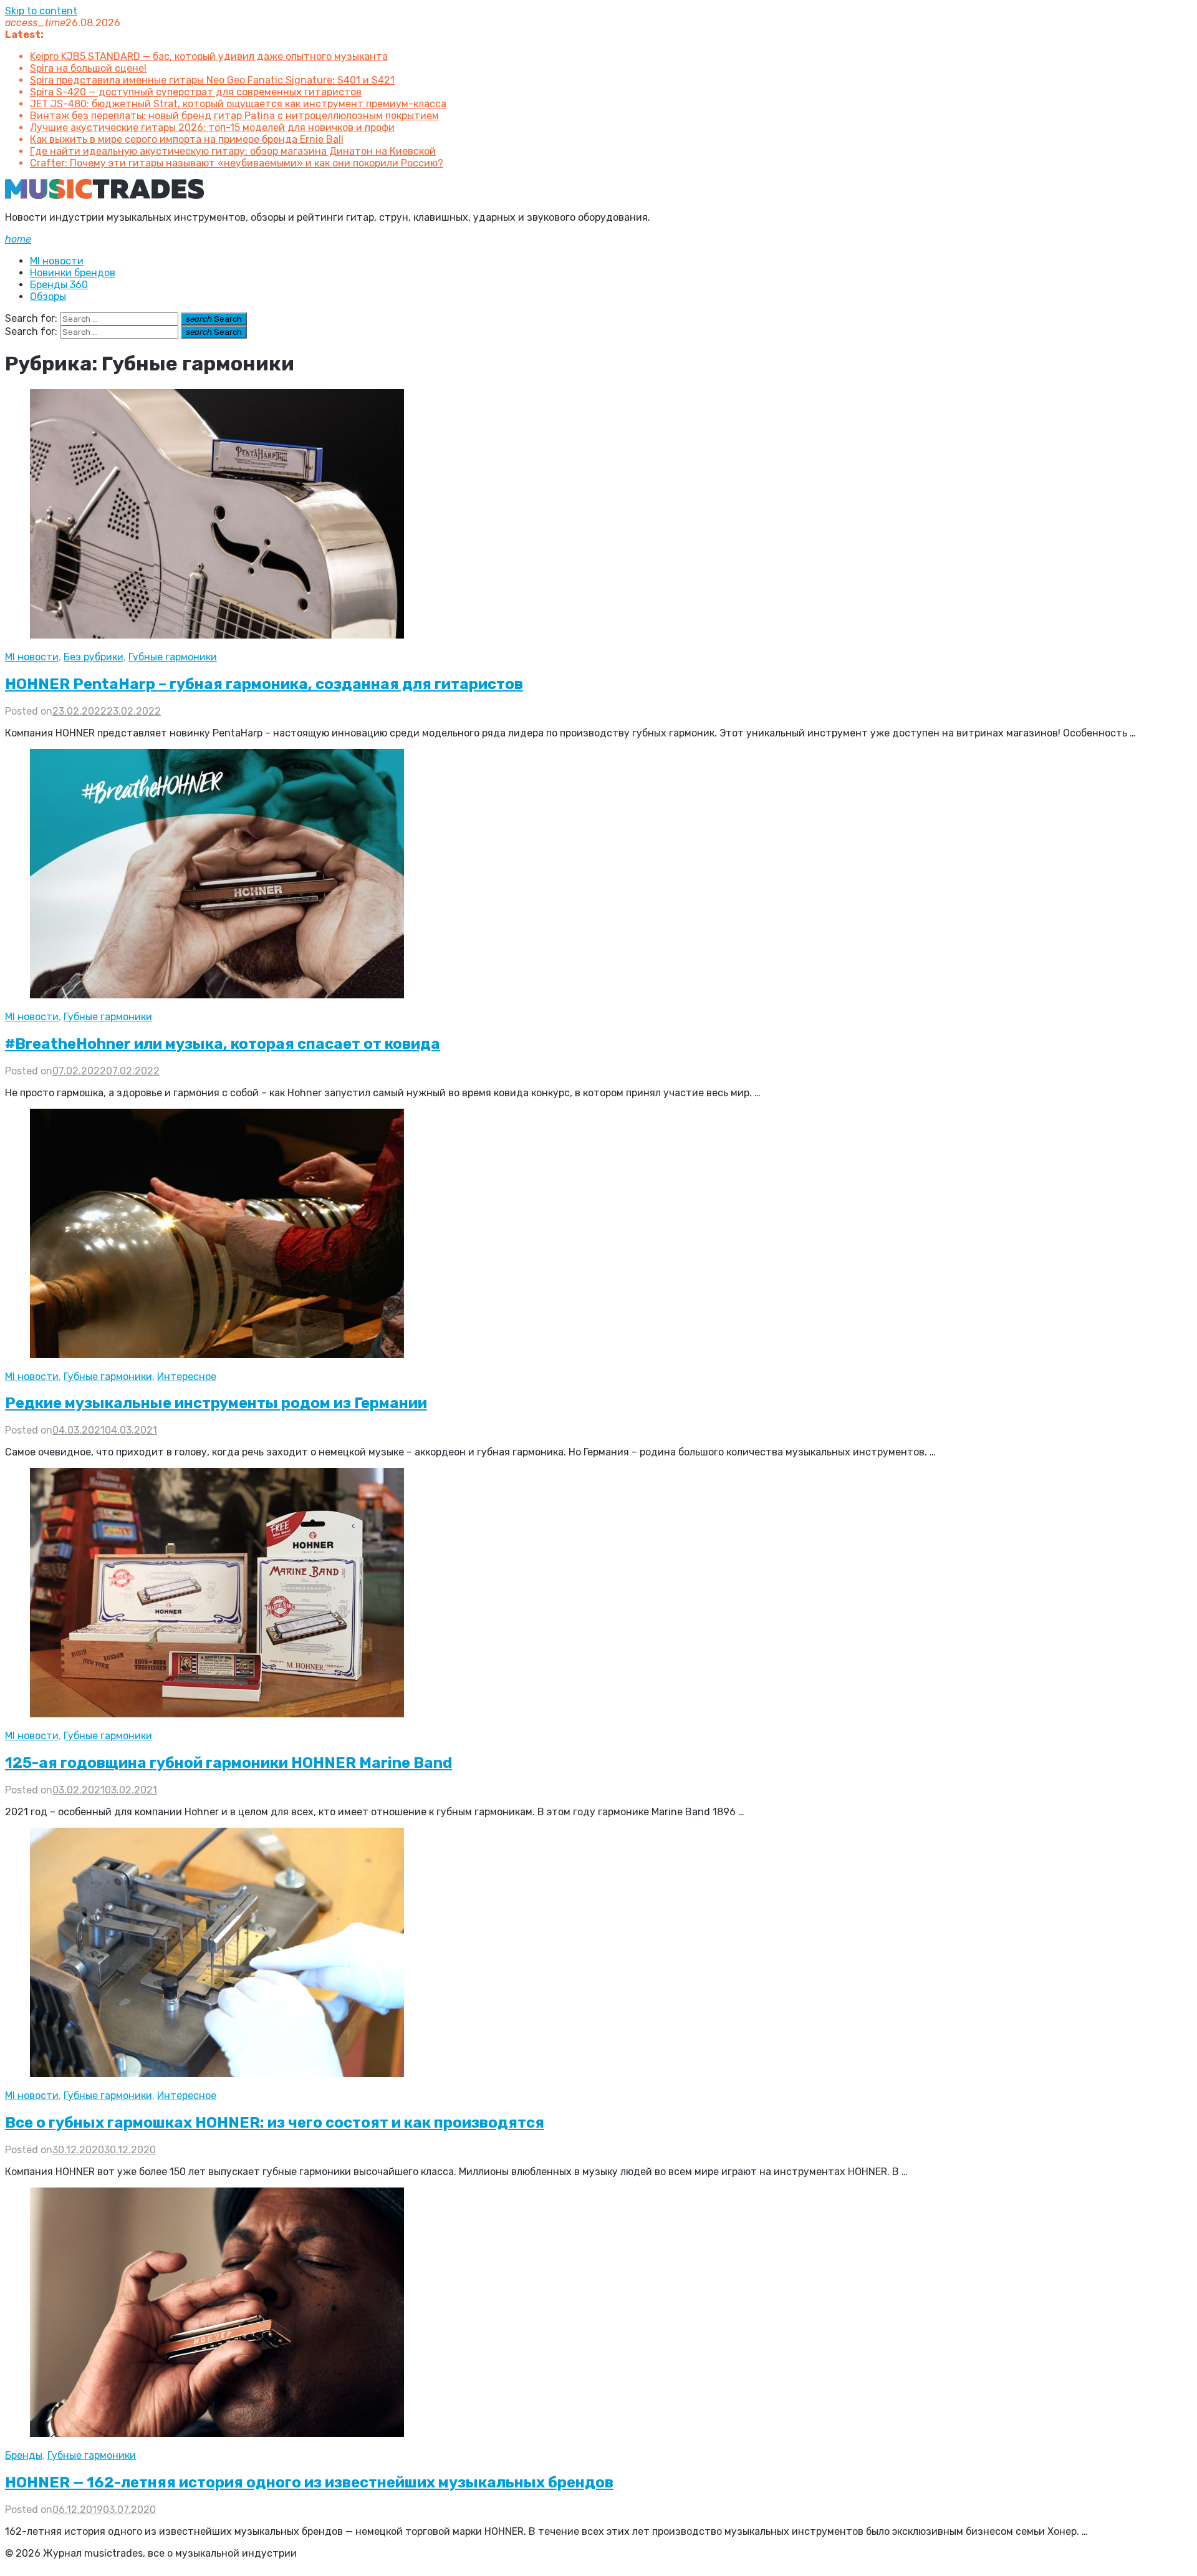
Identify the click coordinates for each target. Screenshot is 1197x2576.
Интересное (187, 1377)
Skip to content (41, 11)
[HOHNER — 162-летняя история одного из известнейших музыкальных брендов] (217, 2434)
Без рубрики (94, 657)
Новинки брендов (73, 273)
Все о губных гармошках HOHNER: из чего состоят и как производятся (275, 2123)
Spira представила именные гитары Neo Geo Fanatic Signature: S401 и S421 (212, 80)
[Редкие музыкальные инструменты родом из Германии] (217, 1355)
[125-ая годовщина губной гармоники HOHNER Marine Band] (217, 1714)
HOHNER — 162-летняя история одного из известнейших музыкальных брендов (309, 2482)
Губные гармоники (173, 657)
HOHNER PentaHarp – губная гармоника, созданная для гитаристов (264, 684)
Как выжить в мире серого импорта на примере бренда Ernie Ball (187, 139)
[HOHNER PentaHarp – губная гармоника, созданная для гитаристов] (217, 635)
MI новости (57, 261)
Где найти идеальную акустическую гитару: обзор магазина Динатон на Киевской (233, 151)
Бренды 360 (59, 285)
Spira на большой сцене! (88, 68)
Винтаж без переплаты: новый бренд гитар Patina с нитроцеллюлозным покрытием (234, 116)
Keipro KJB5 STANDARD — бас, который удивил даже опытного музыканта (209, 56)
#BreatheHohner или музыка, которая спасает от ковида (223, 1044)
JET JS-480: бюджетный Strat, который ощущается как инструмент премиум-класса (238, 104)
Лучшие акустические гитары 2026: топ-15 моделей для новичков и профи (212, 128)
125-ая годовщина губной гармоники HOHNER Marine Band (228, 1763)
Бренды (24, 2455)
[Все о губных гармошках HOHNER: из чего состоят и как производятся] (217, 2074)
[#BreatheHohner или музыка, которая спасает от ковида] (217, 995)
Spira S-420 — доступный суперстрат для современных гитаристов (196, 92)
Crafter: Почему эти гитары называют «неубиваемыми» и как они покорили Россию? (237, 163)
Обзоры (48, 297)
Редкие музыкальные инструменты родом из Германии (216, 1403)
